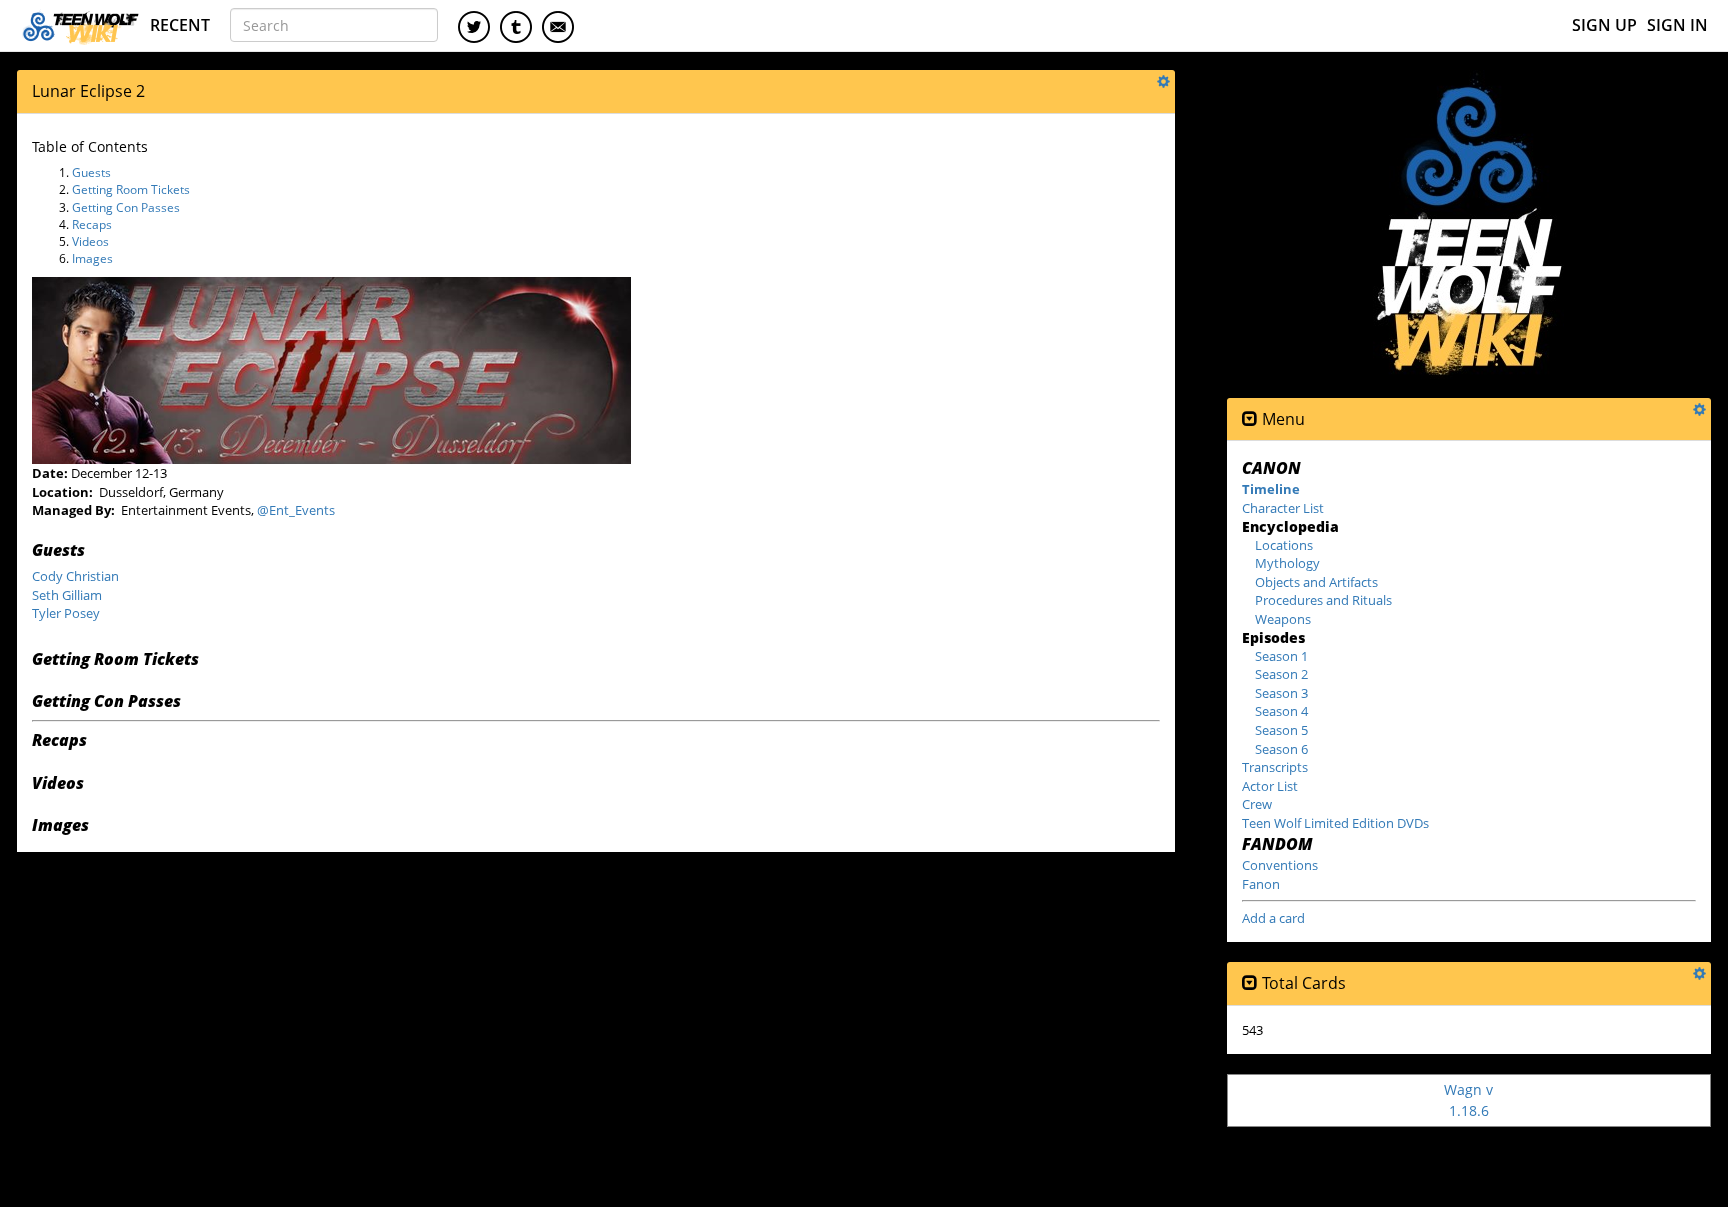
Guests (91, 172)
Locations (1284, 545)
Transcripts (1275, 767)
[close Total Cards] (1250, 983)
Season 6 (1281, 749)
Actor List (1270, 786)
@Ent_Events (296, 510)
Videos (90, 241)
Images (92, 258)
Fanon (1261, 884)
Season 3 (1281, 693)
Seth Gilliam (67, 595)
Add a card (1273, 918)
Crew (1257, 804)
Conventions (1280, 865)
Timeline (1271, 489)
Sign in (1677, 25)
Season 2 (1281, 674)
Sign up (1604, 25)
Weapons (1283, 619)
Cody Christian (75, 576)
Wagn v (1468, 1099)
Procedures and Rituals (1323, 600)
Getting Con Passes (126, 207)
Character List (1283, 508)
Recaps (92, 224)
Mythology (1287, 563)
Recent (180, 25)
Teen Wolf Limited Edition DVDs (1335, 823)
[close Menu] (1250, 419)
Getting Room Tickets (131, 189)
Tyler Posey (66, 613)
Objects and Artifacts (1316, 582)
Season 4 (1281, 711)
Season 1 (1281, 656)
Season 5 (1281, 730)
